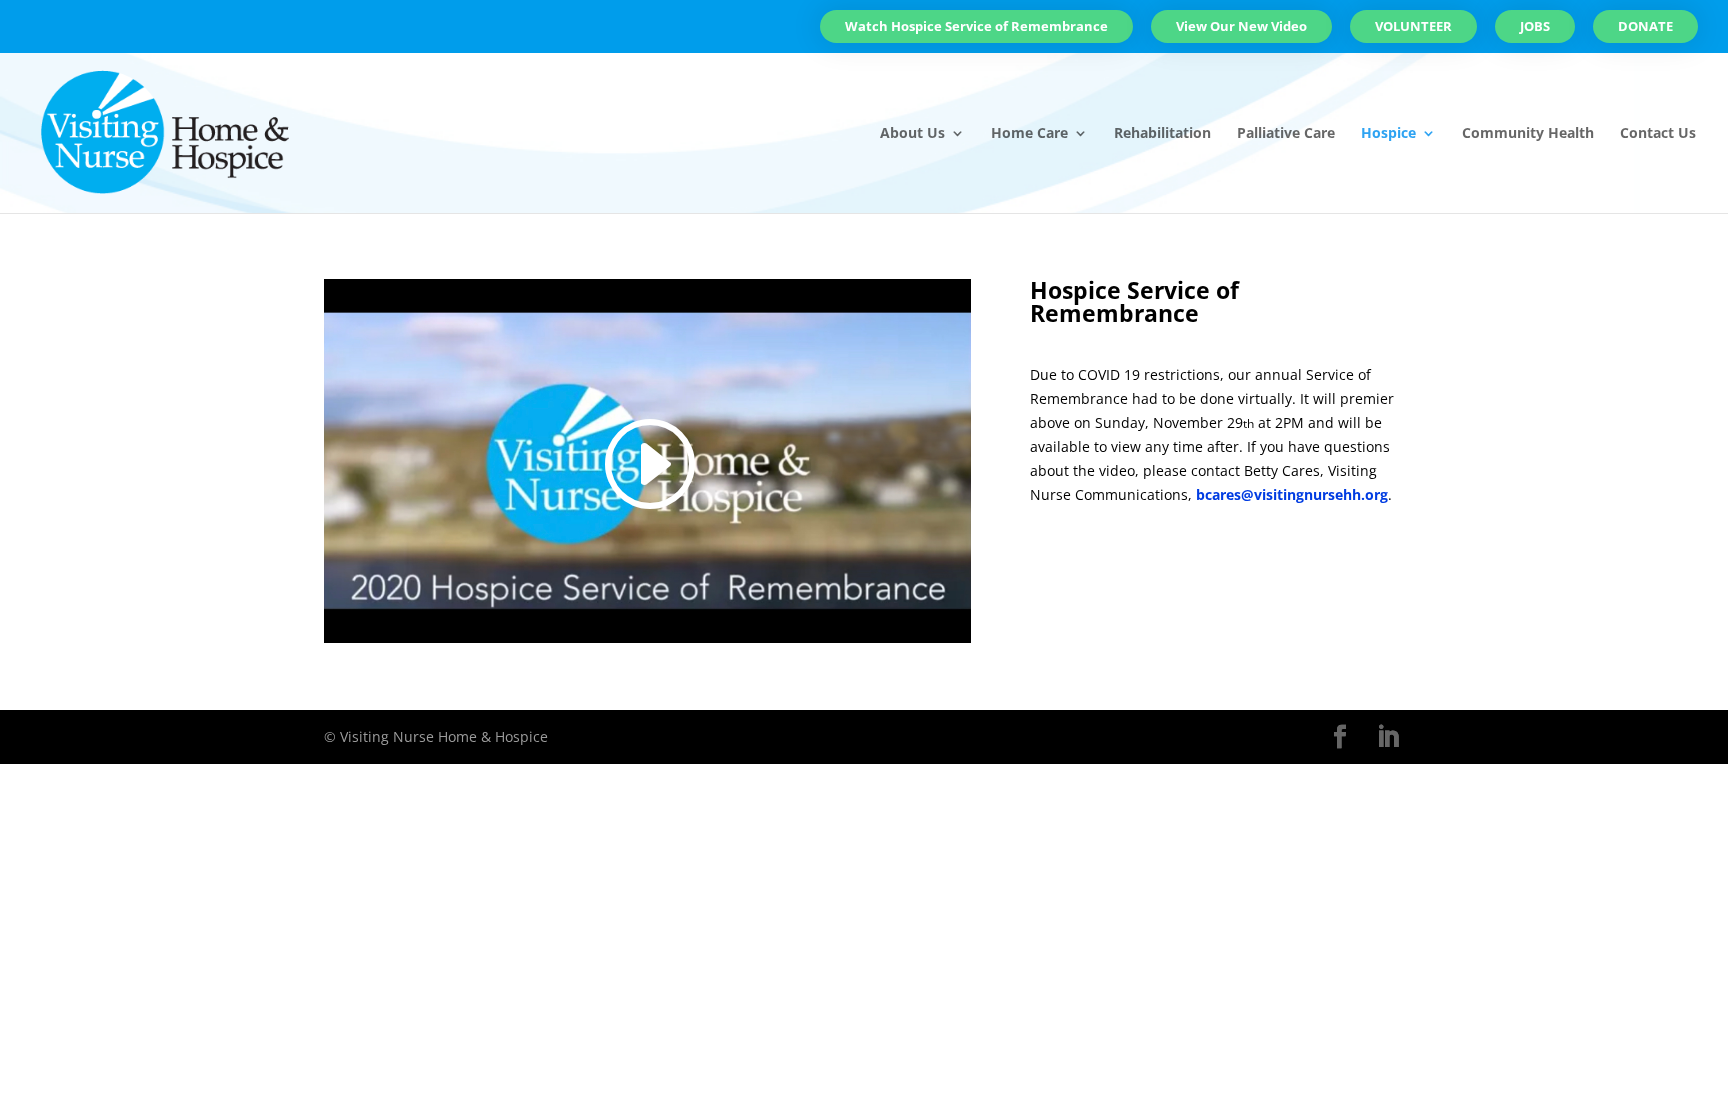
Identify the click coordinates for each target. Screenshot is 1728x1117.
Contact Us (1658, 134)
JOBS (1535, 26)
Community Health (1528, 134)
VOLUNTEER (1413, 26)
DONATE (1645, 26)
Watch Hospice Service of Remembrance (976, 26)
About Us (912, 134)
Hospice (1388, 134)
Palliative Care (1286, 134)
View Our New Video (1241, 26)
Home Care (1029, 134)
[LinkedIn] (1388, 737)
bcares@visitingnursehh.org (1292, 494)
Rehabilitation (1162, 134)
